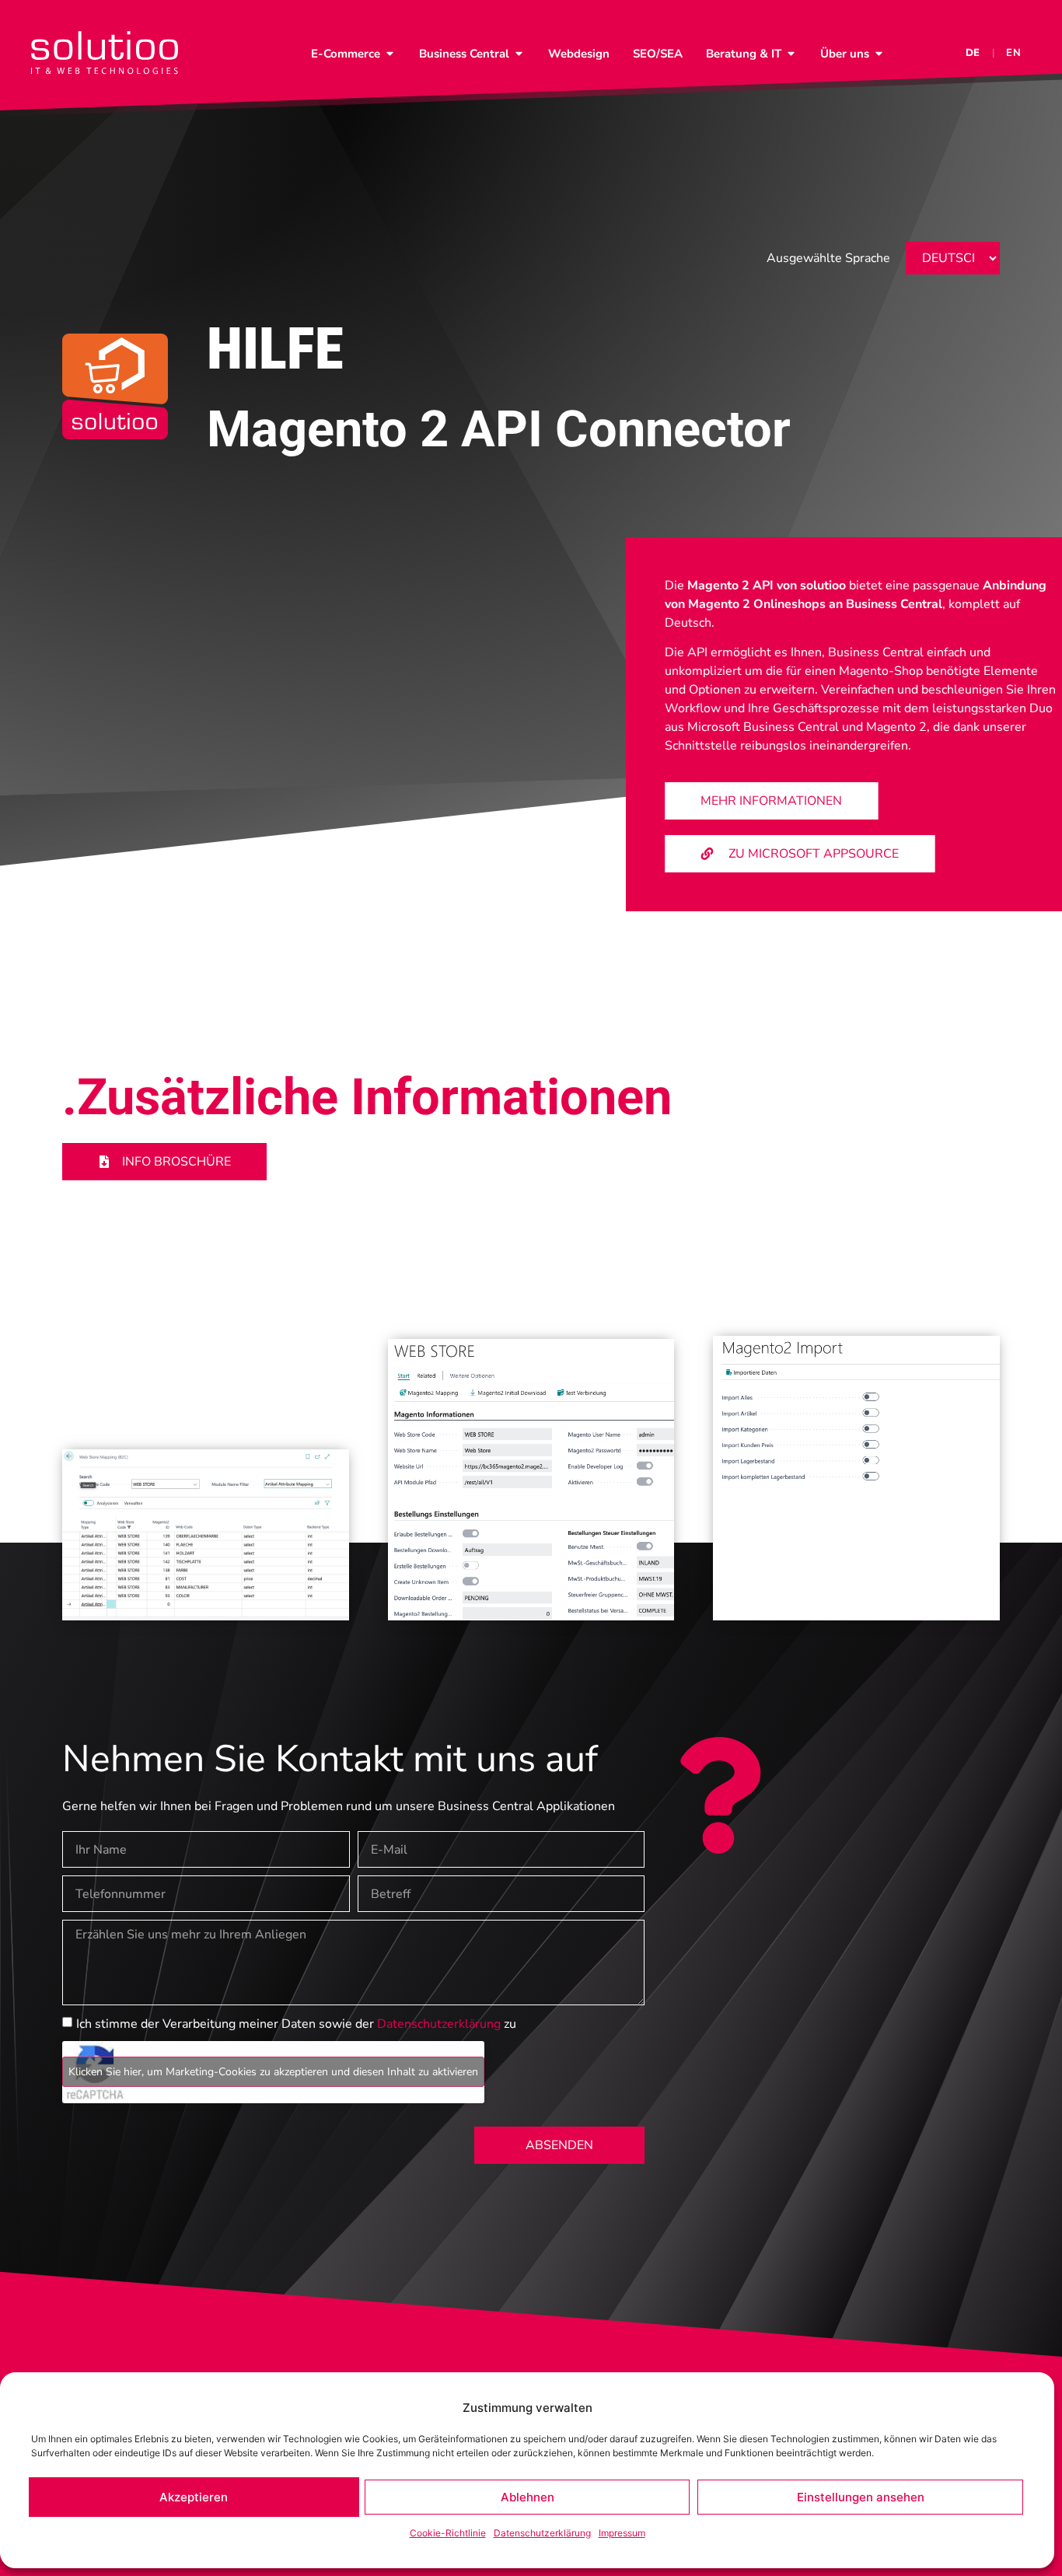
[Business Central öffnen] (519, 54)
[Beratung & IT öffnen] (791, 54)
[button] (771, 801)
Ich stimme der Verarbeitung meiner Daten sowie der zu (296, 2024)
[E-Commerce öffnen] (390, 54)
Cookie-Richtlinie (448, 2533)
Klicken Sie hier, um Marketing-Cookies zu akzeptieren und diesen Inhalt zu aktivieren (273, 2072)
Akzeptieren (194, 2497)
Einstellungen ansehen (861, 2497)
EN (1014, 53)
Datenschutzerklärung (542, 2533)
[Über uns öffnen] (879, 54)
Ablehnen (528, 2497)
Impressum (622, 2533)
